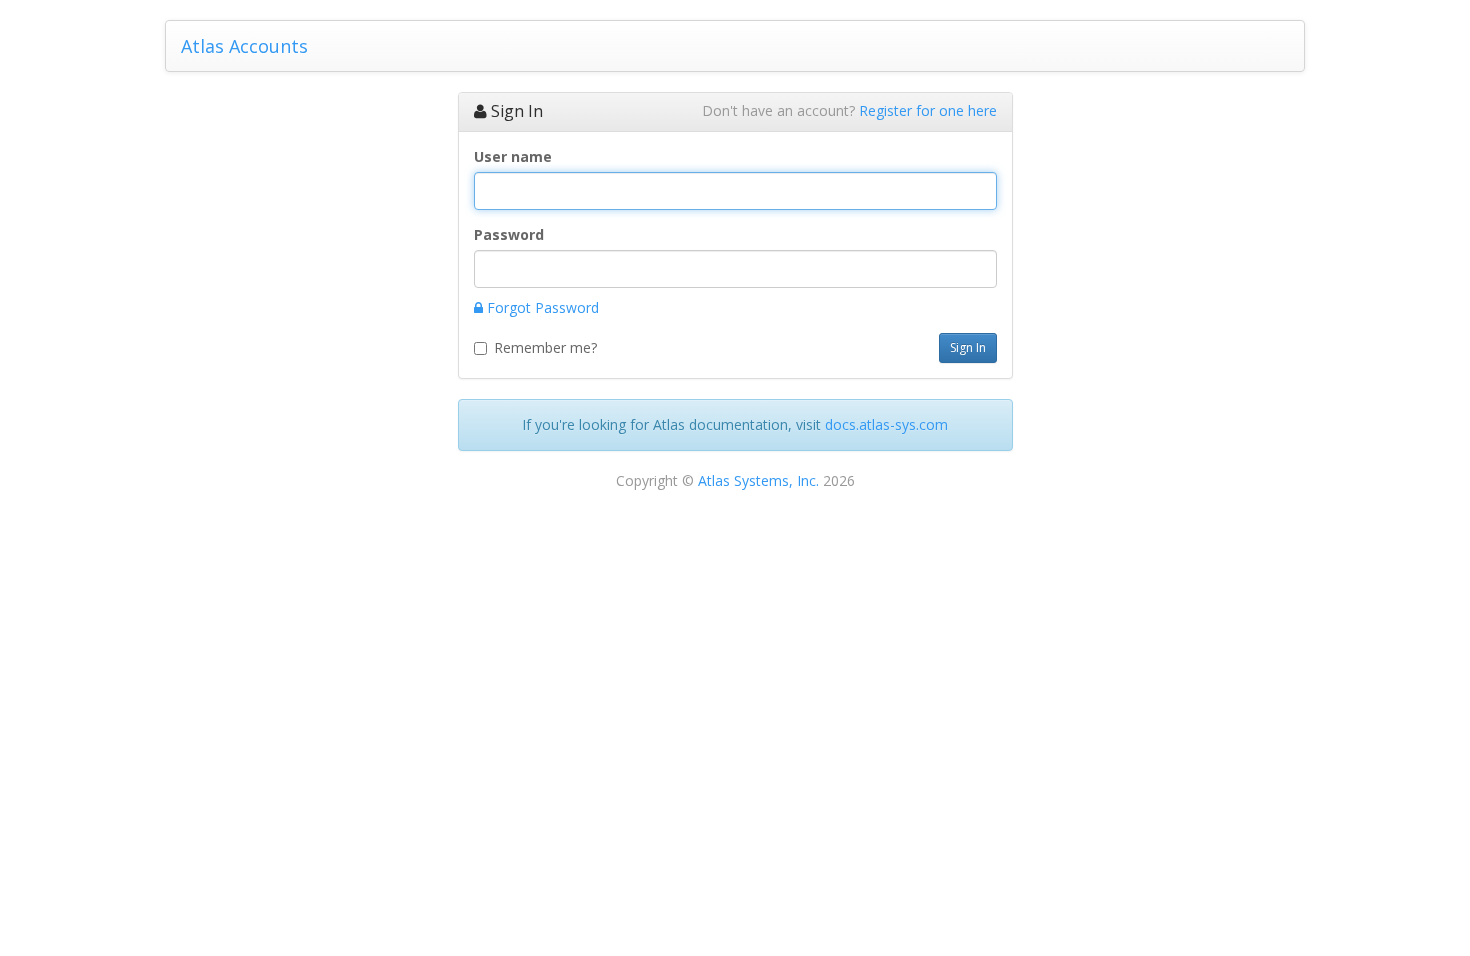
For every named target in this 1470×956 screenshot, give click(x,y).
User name (513, 156)
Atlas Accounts (244, 46)
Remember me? (545, 347)
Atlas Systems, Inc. (758, 480)
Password (509, 234)
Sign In (968, 347)
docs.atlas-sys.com (886, 424)
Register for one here (928, 110)
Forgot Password (541, 307)
